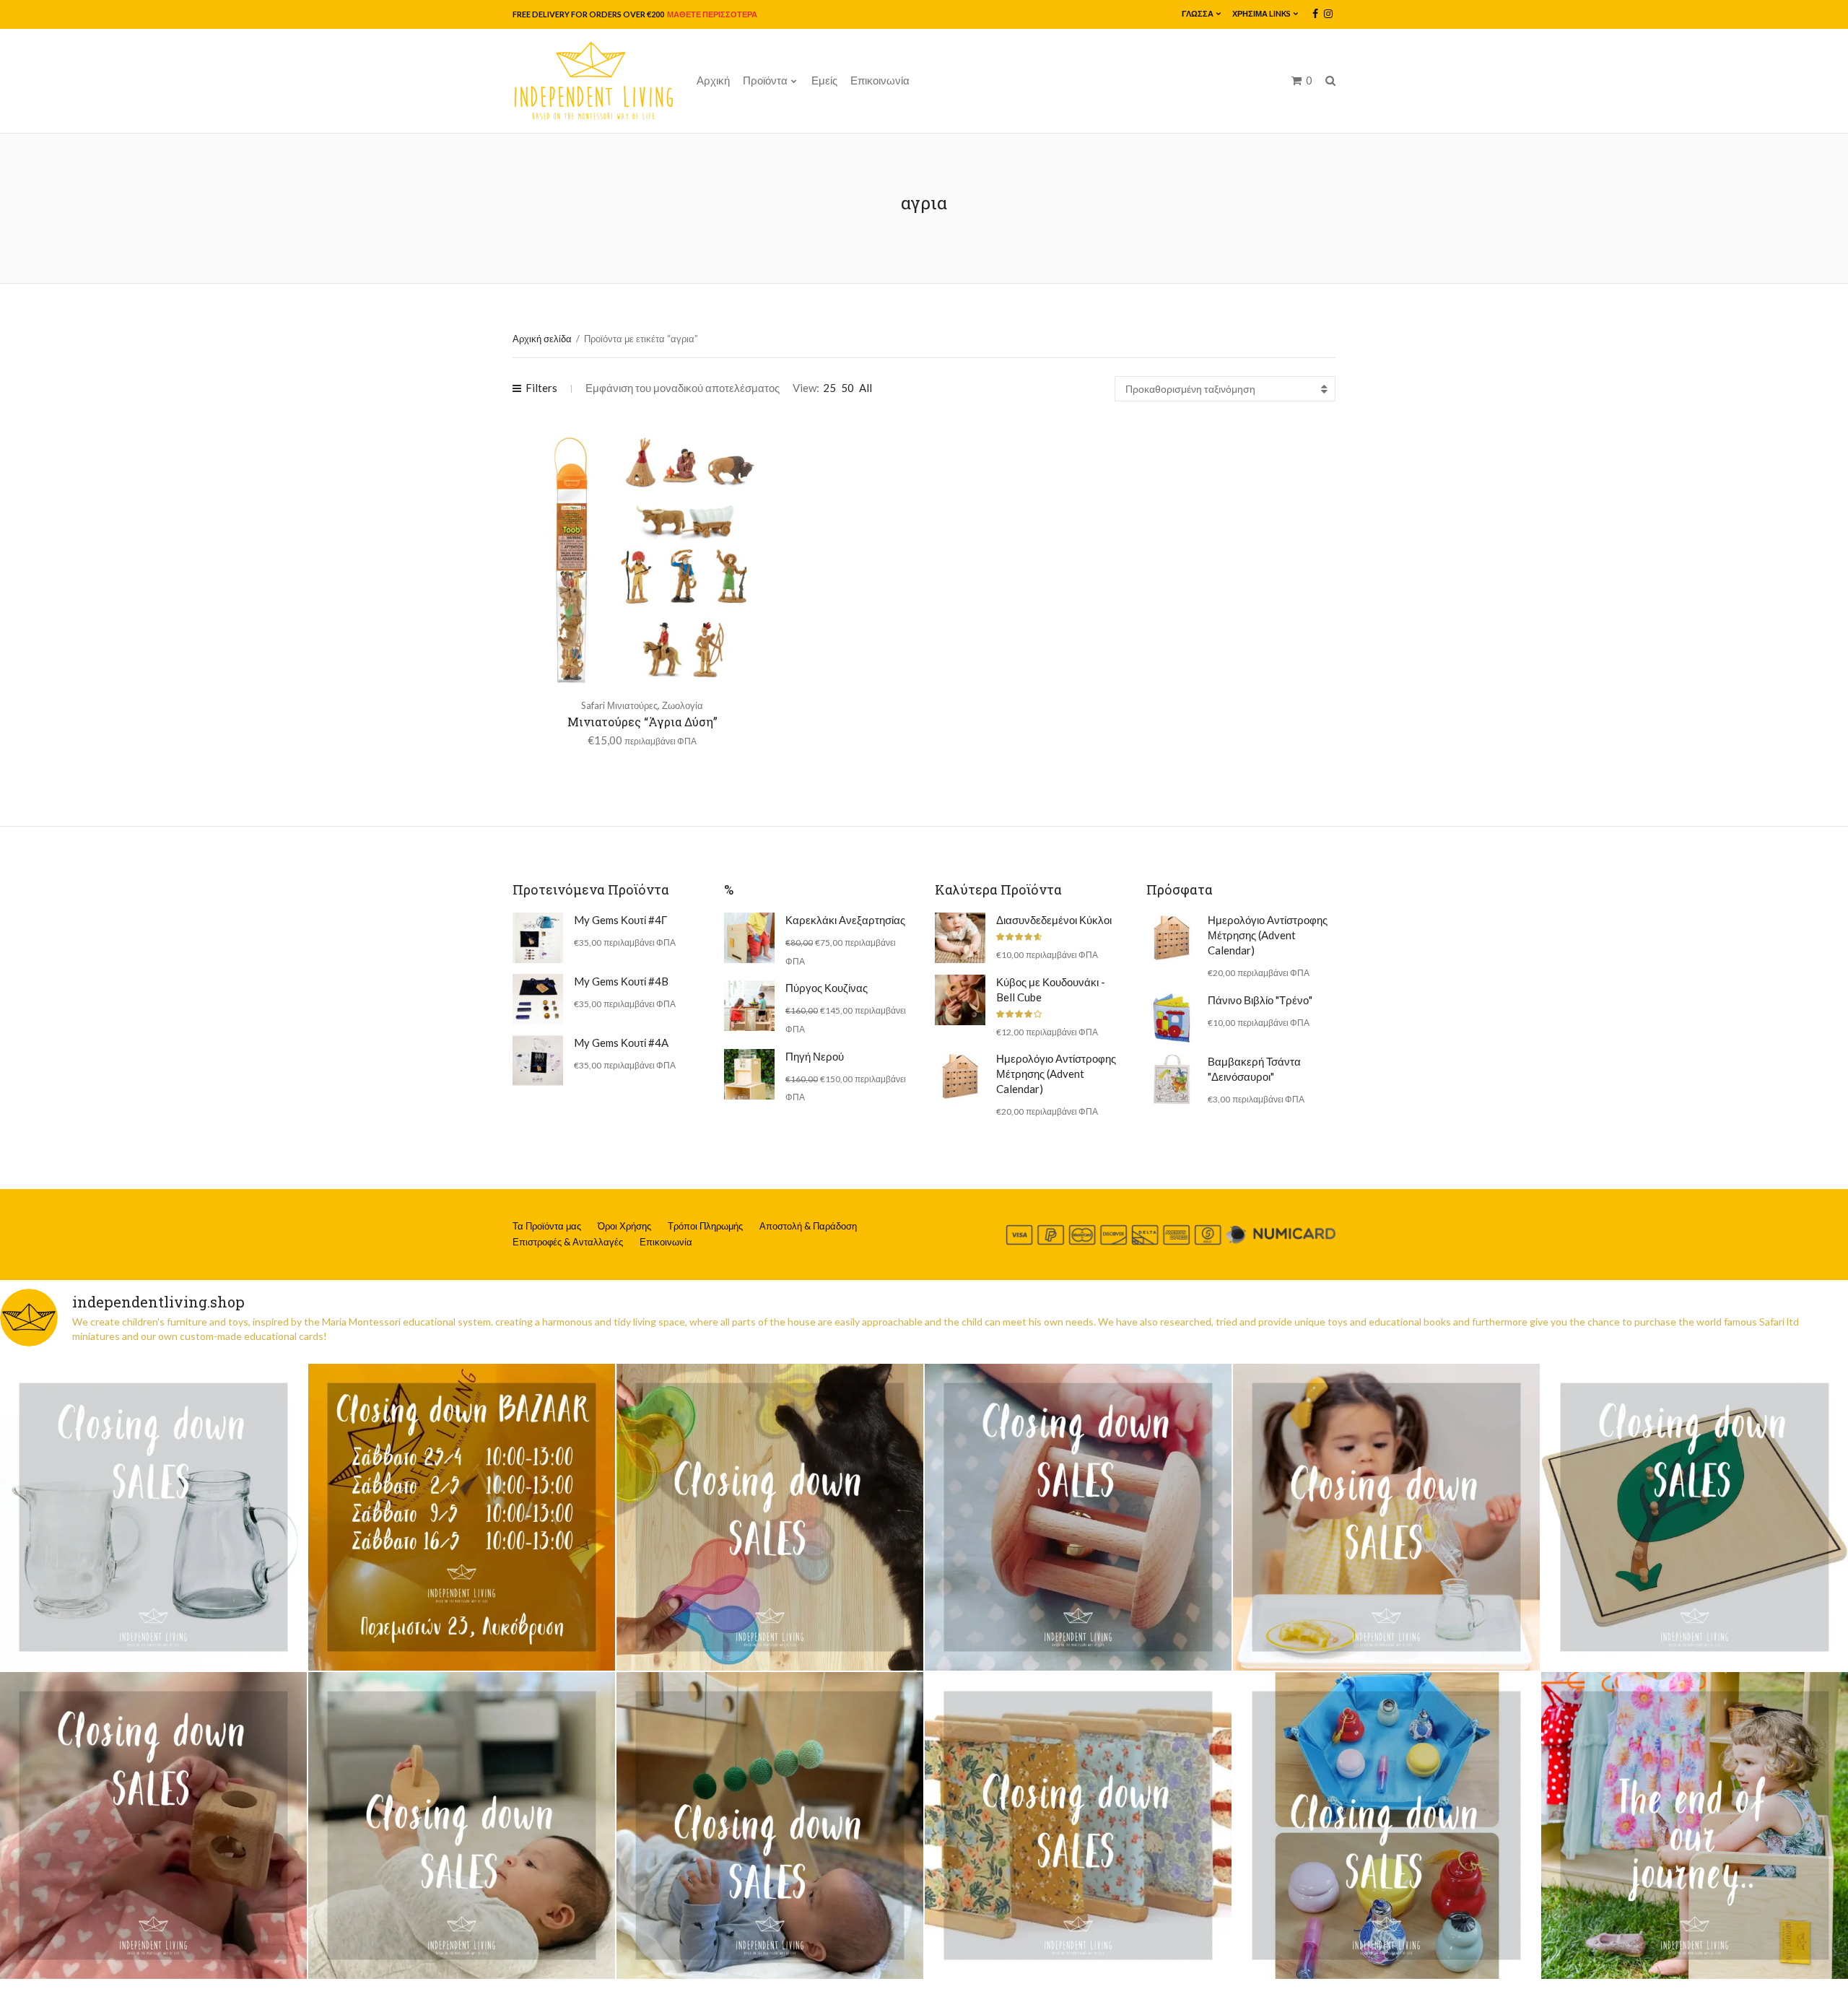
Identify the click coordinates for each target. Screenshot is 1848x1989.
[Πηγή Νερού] (749, 1074)
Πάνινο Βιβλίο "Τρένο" (1260, 1000)
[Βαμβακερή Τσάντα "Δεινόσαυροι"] (1172, 1079)
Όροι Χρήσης (624, 1226)
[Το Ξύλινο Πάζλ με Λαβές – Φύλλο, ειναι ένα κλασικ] (1695, 1517)
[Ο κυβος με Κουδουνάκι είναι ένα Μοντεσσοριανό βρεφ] (153, 1825)
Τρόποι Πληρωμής (705, 1226)
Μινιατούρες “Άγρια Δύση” (642, 722)
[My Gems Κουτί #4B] (538, 999)
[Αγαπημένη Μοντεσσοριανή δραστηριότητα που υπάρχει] (1386, 1825)
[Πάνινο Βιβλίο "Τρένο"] (1172, 1018)
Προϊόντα (765, 80)
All (866, 388)
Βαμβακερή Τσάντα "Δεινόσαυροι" (1254, 1069)
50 (847, 388)
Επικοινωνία (880, 80)
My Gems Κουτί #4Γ (620, 920)
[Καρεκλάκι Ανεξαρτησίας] (749, 938)
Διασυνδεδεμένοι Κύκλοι (1054, 920)
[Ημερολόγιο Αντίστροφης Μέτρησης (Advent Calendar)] (960, 1076)
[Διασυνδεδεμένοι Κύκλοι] (960, 938)
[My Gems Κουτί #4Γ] (538, 938)
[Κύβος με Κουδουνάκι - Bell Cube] (960, 1000)
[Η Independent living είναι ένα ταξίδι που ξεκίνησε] (1695, 1825)
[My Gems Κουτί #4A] (538, 1061)
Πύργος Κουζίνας (827, 988)
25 (829, 388)
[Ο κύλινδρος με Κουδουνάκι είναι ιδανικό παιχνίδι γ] (1078, 1517)
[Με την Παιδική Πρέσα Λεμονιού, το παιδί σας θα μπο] (1386, 1517)
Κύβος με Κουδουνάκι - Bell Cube (1051, 989)
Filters (541, 388)
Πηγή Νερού (815, 1056)
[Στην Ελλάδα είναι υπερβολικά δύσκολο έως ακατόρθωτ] (153, 1517)
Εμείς (824, 80)
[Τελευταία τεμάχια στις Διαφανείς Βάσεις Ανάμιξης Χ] (770, 1517)
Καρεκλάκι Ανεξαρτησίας (845, 920)
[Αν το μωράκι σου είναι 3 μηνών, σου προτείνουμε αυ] (770, 1825)
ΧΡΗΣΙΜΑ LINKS (1261, 13)
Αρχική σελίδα (542, 339)
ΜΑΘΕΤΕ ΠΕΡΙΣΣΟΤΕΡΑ (711, 14)
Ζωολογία (683, 705)
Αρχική (713, 80)
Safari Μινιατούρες (619, 705)
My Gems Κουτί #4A (621, 1043)
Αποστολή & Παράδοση (808, 1226)
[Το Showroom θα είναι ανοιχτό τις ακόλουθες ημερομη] (462, 1517)
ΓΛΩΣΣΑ (1198, 13)
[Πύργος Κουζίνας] (749, 1006)
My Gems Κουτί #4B (621, 981)
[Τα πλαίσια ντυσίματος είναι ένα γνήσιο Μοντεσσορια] (1078, 1825)
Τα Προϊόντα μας (547, 1226)
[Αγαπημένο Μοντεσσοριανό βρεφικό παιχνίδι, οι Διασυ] (462, 1825)
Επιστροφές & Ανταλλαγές (568, 1242)
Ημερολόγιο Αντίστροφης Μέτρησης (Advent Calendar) (1056, 1074)
